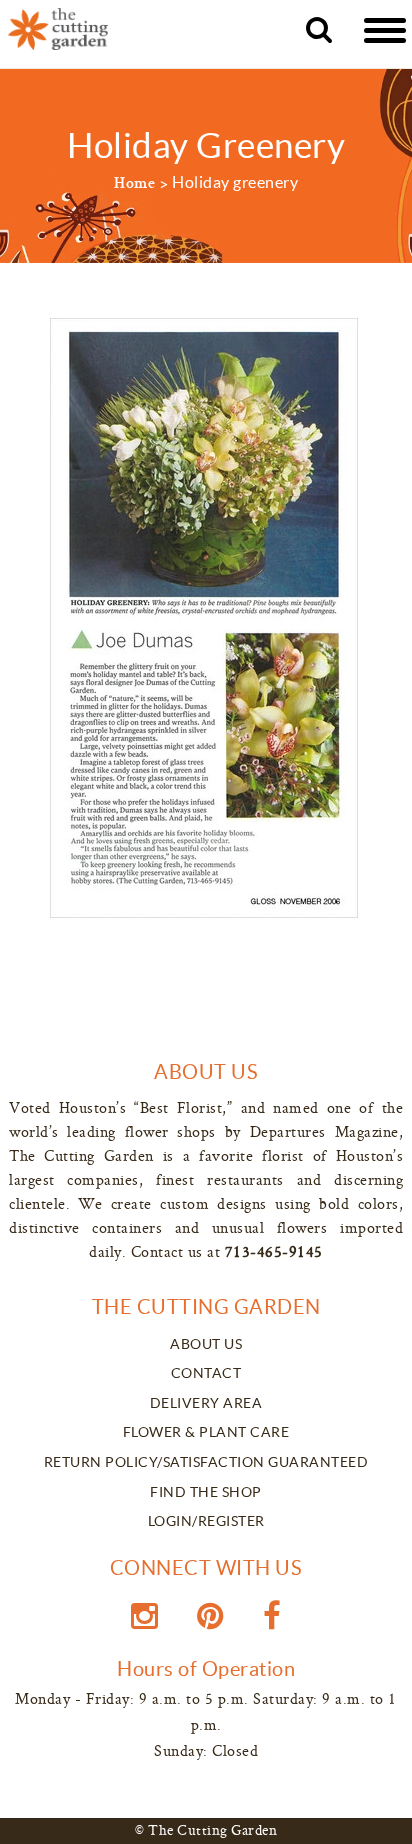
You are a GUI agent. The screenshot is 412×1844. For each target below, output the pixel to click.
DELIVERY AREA (206, 1403)
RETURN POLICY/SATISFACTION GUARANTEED (206, 1462)
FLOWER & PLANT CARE (206, 1432)
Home (134, 185)
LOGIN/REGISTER (206, 1521)
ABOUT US (206, 1344)
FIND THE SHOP (206, 1492)
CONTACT (206, 1373)
